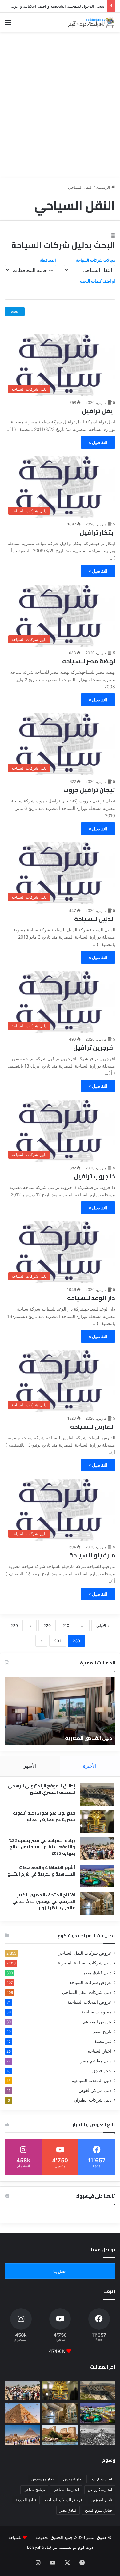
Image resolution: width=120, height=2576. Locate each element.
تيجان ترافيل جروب (89, 790)
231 (58, 1641)
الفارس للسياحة (93, 1426)
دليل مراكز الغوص (95, 2090)
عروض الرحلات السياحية (64, 2500)
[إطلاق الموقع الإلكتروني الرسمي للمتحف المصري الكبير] (97, 1794)
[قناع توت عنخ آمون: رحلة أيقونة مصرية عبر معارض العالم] (97, 1821)
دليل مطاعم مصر (96, 2061)
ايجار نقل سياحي (66, 2489)
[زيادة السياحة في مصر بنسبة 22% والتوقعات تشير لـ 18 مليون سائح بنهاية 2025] (97, 1849)
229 (14, 1626)
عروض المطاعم (97, 2022)
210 (66, 1626)
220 (47, 1626)
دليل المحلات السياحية (92, 2081)
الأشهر (30, 1766)
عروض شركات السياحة (90, 1982)
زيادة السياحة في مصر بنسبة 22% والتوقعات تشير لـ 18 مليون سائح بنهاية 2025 (42, 1847)
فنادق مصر (68, 2510)
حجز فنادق (102, 2071)
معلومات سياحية (96, 2012)
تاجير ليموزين (102, 2500)
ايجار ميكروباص (100, 2489)
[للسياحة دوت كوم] (91, 22)
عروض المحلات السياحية (89, 2002)
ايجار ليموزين (73, 2479)
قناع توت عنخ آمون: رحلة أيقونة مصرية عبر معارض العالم (44, 1816)
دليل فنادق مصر (97, 1973)
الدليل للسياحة (95, 919)
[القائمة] (8, 24)
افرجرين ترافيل (94, 1047)
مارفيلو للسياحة (92, 1555)
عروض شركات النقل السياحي (84, 1953)
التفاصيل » (98, 442)
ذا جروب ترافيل (94, 1176)
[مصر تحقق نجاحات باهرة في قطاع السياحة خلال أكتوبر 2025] (22, 2435)
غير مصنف (102, 2041)
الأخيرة (90, 1766)
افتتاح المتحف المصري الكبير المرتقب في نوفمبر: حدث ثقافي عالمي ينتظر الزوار (44, 1901)
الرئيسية (104, 187)
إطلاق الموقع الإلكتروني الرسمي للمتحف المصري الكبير (41, 1789)
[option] (60, 1711)
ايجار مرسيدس (43, 2479)
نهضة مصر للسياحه (89, 661)
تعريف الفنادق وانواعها (86, 1738)
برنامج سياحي (34, 2489)
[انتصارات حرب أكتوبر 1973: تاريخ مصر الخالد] (98, 2435)
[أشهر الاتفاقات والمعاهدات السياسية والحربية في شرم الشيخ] (97, 1876)
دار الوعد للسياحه (91, 1298)
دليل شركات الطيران (93, 2100)
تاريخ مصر (102, 2032)
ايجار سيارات (102, 2479)
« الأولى (103, 1626)
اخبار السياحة (100, 2051)
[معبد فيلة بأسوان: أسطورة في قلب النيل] (60, 2435)
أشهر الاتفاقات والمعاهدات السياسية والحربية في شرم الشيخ (41, 1871)
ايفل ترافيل (98, 411)
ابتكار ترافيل (97, 532)
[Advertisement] (60, 113)
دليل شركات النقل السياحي (87, 1992)
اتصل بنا (60, 2271)
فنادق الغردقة (26, 2500)
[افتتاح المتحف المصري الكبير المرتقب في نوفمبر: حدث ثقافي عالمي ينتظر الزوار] (97, 1903)
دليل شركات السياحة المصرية (85, 1963)
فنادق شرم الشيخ (98, 2510)
